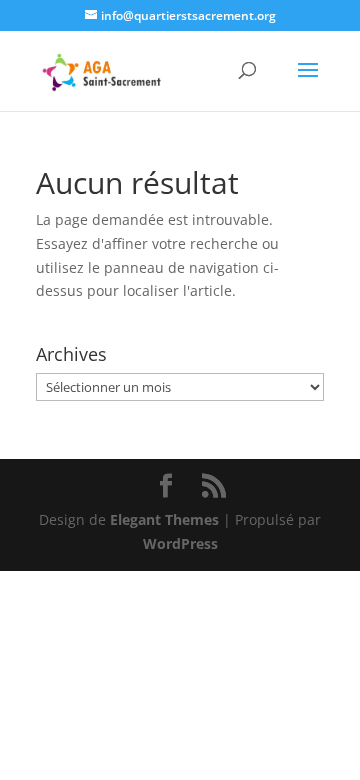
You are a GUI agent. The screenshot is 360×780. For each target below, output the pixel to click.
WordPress (180, 543)
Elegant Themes (164, 519)
